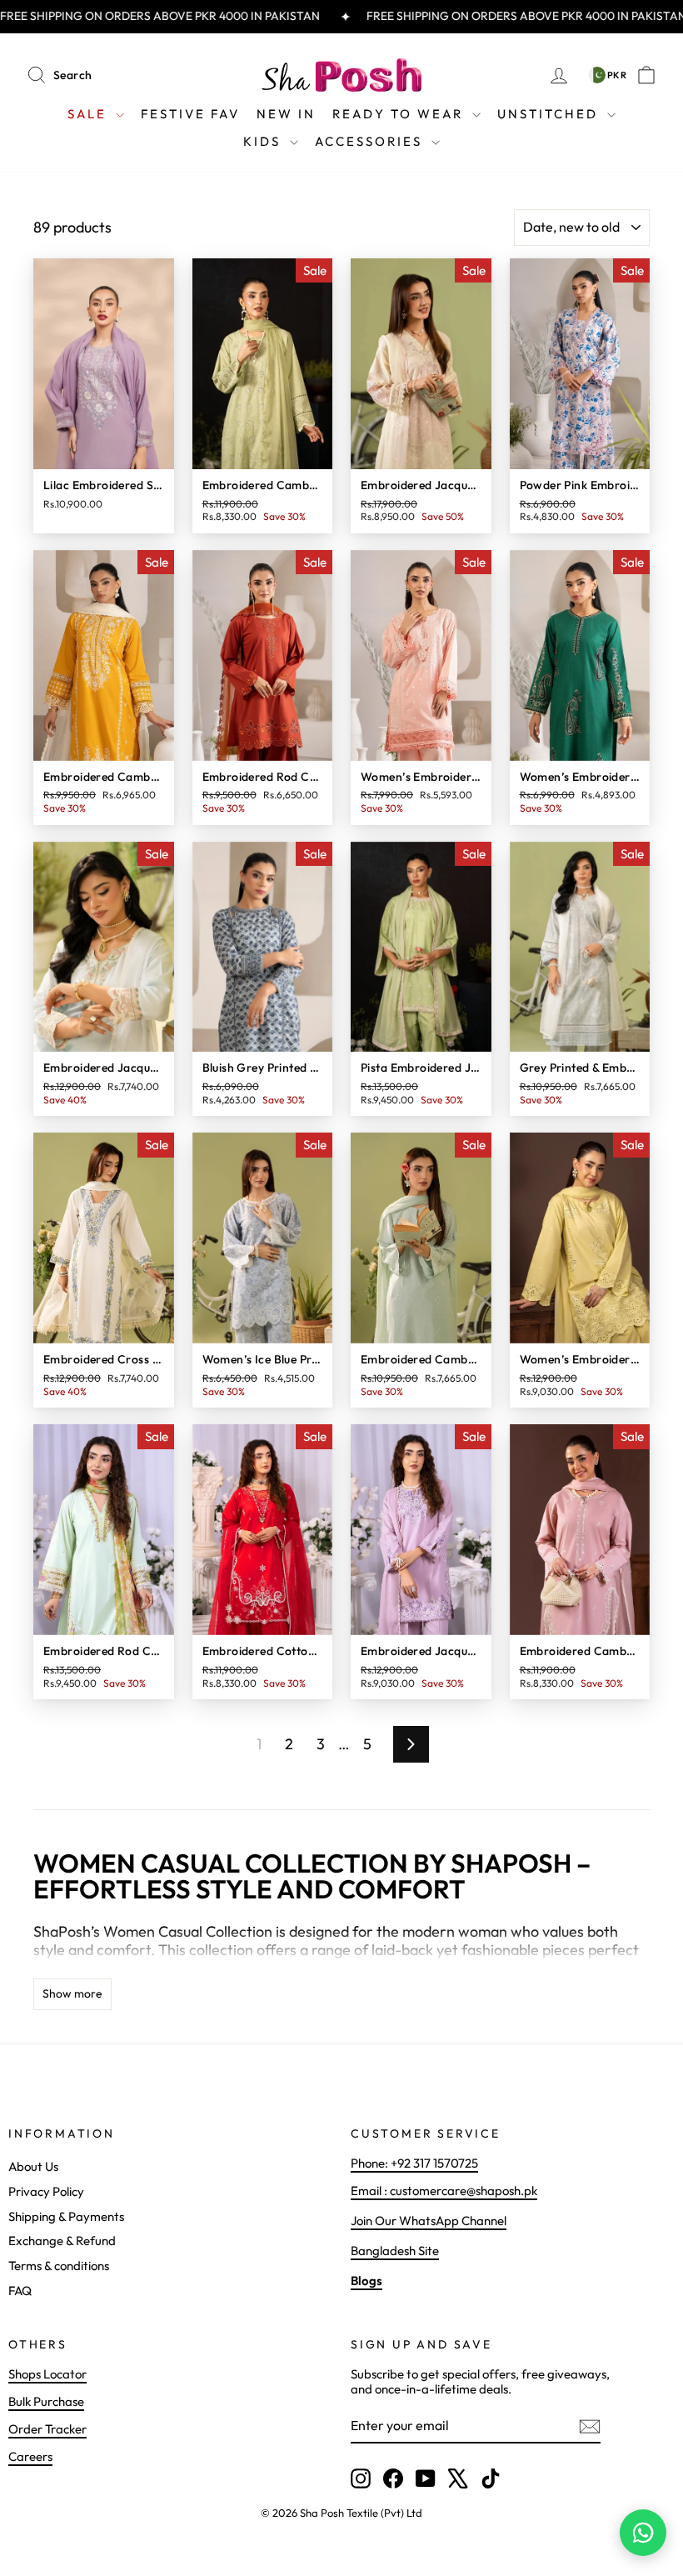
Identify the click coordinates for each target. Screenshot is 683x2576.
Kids (264, 141)
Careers (30, 2456)
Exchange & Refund (62, 2241)
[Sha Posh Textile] (341, 75)
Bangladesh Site (395, 2251)
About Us (33, 2166)
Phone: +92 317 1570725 (414, 2163)
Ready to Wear (400, 114)
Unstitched (550, 114)
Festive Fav (190, 114)
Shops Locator (47, 2374)
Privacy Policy (46, 2191)
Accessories (371, 141)
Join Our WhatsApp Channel (429, 2221)
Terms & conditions (59, 2266)
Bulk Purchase (46, 2401)
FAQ (20, 2291)
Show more (72, 1993)
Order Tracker (47, 2429)
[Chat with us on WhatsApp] (643, 2533)
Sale (90, 114)
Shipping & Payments (66, 2216)
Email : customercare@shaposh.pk (444, 2191)
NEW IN (286, 114)
